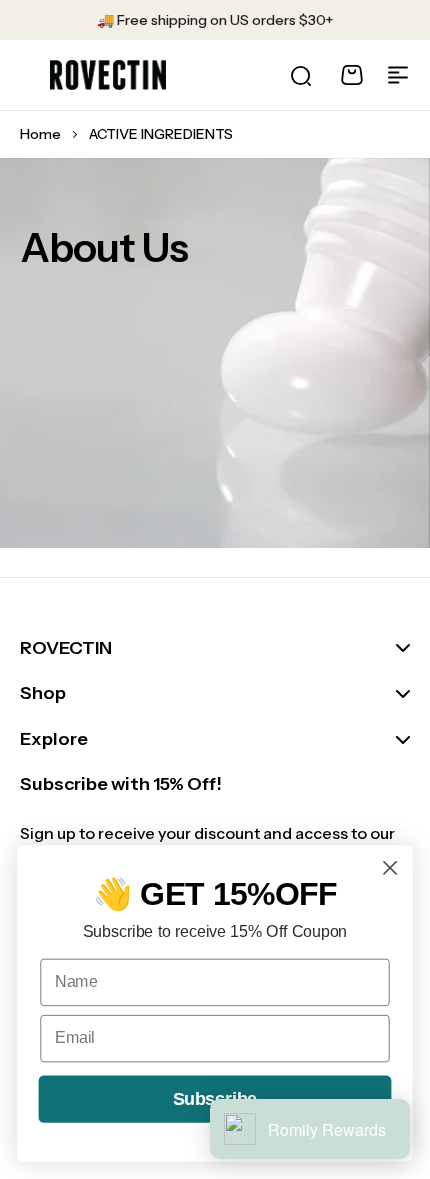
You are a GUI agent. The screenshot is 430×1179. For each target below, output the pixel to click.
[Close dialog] (390, 868)
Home (40, 134)
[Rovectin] (108, 75)
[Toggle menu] (398, 75)
